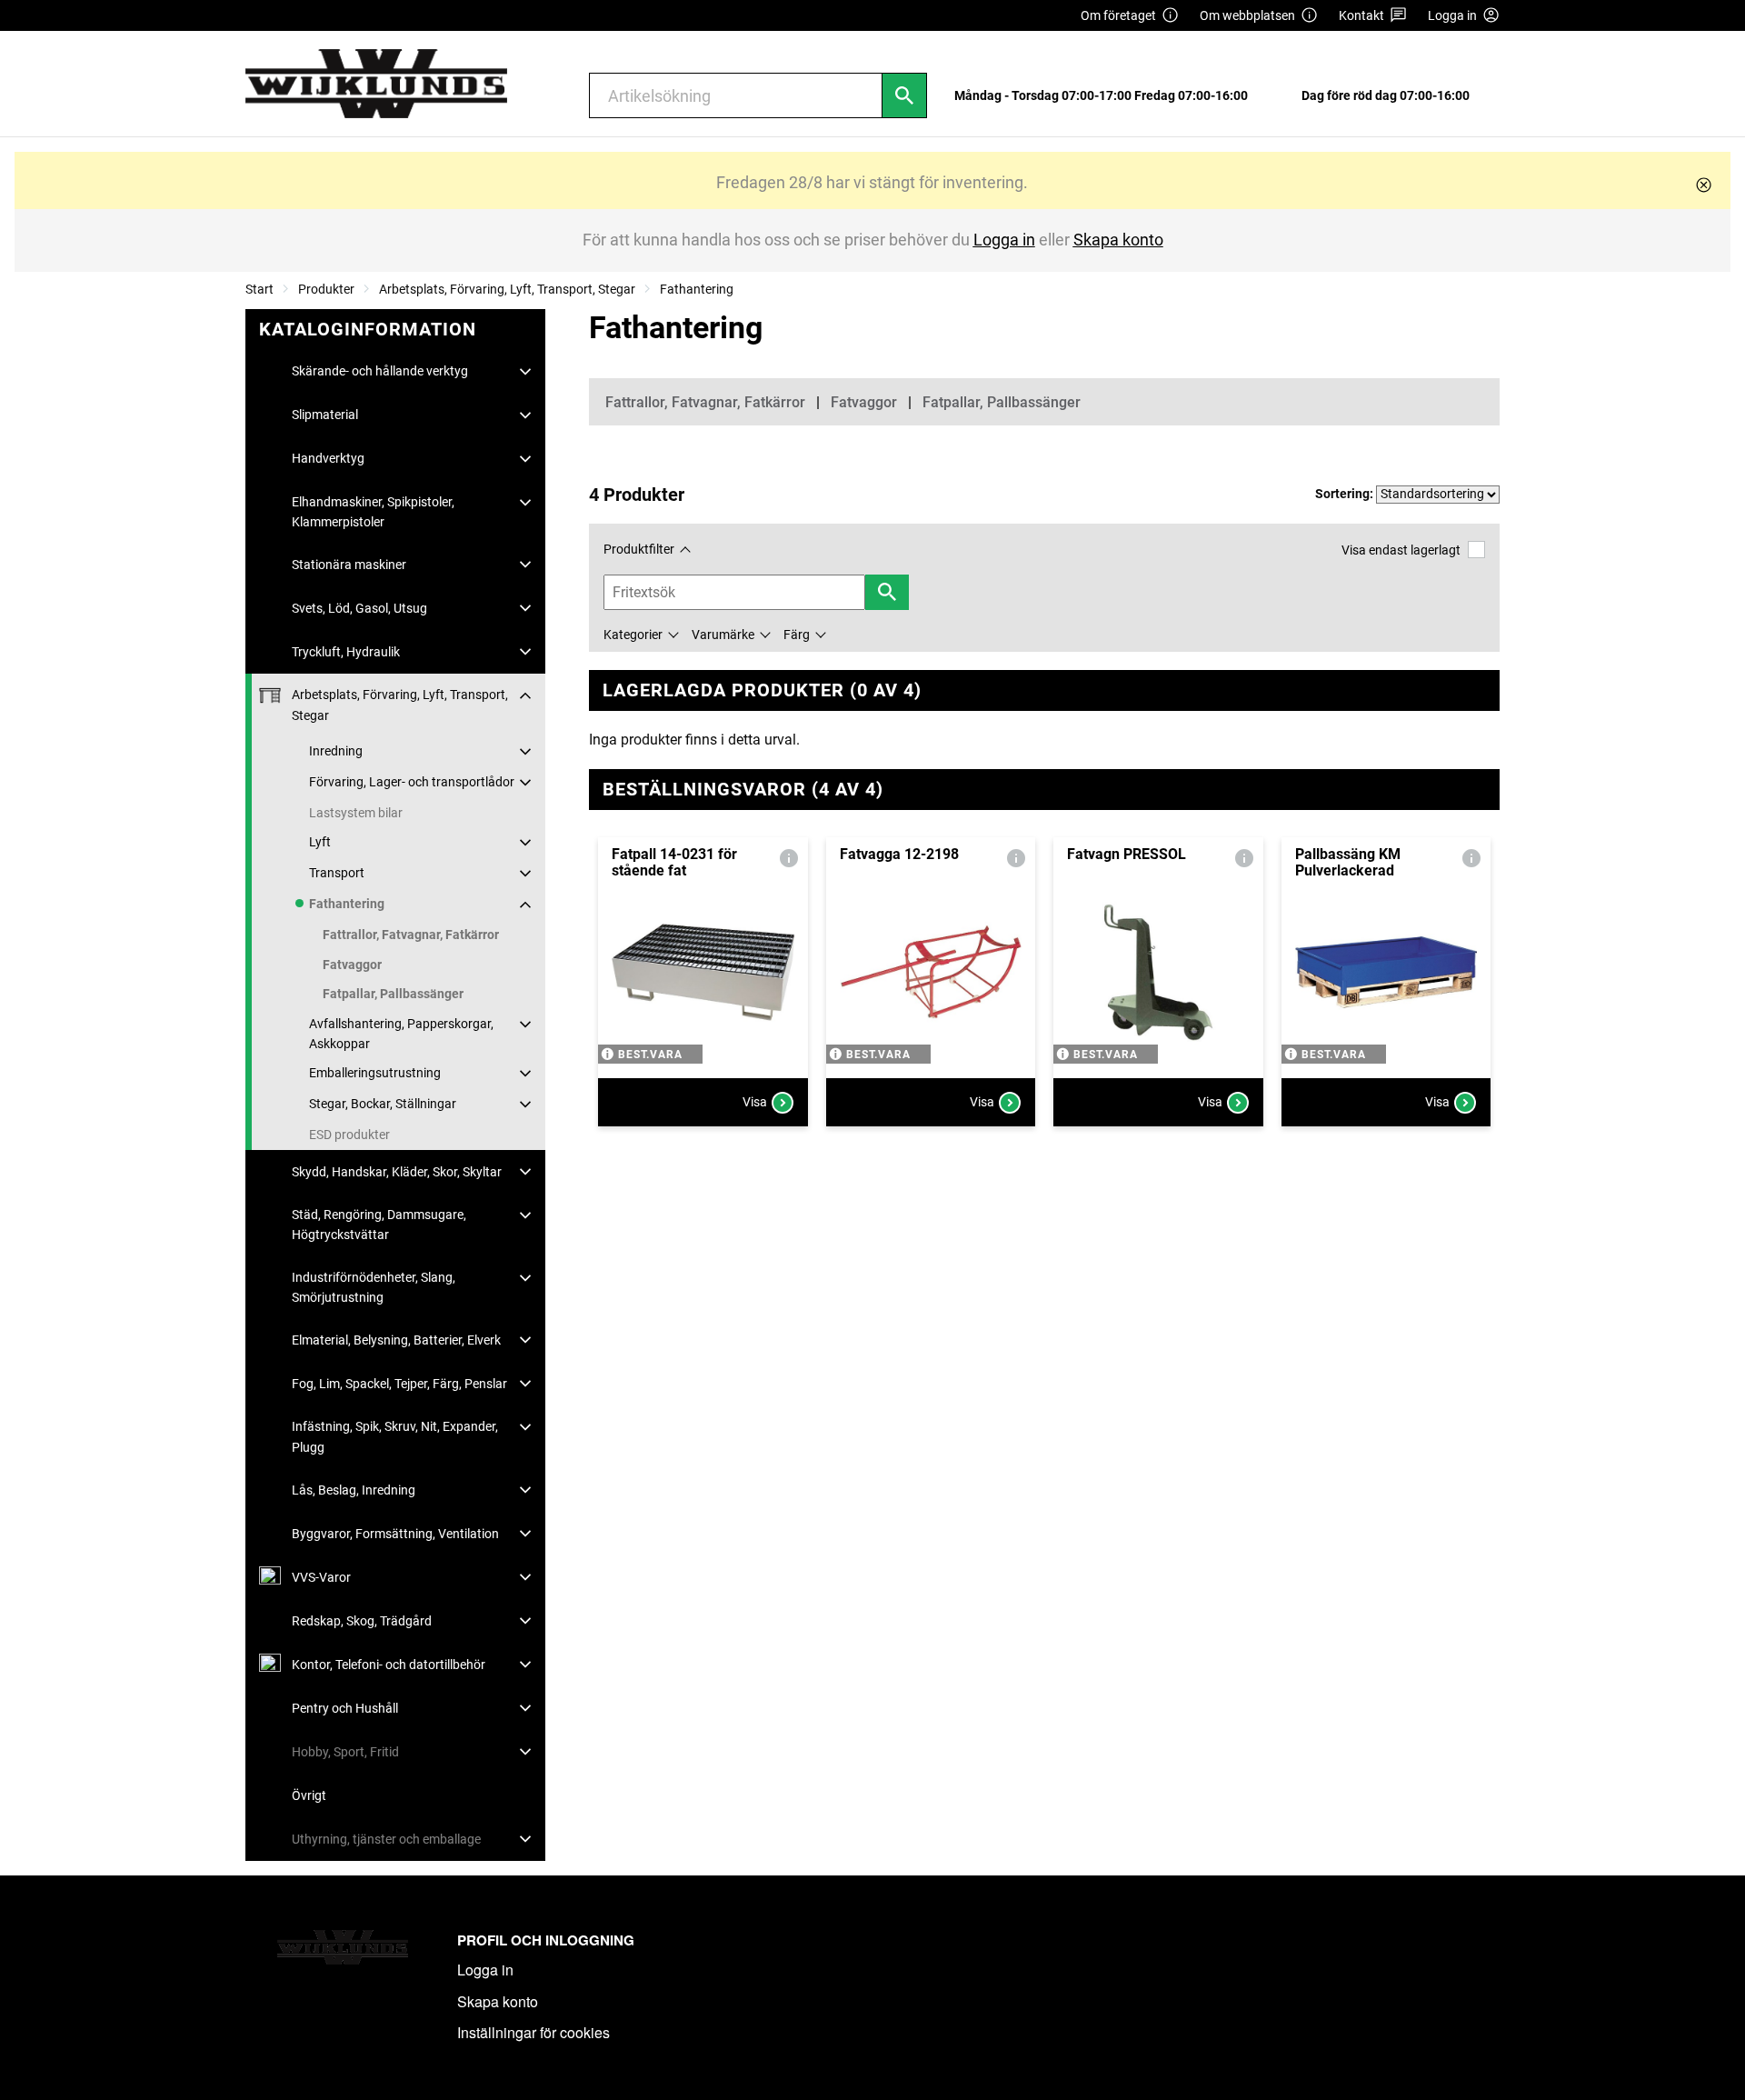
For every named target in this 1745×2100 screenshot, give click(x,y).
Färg (797, 635)
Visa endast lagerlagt (1401, 550)
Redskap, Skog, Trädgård (362, 1621)
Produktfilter (639, 549)
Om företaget (1118, 15)
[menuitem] (1106, 96)
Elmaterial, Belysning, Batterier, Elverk (396, 1340)
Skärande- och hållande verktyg (380, 371)
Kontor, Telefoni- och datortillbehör (389, 1665)
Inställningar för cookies (533, 2032)
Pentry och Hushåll (345, 1708)
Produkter (326, 289)
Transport (337, 873)
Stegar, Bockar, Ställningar (383, 1104)
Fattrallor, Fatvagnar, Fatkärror (411, 935)
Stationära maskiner (349, 565)
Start (259, 289)
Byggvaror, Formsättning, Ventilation (395, 1534)
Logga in (485, 1970)
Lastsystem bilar (356, 813)
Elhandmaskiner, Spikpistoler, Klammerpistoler (373, 512)
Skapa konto (498, 2001)
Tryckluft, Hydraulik (346, 652)
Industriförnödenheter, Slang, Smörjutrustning (374, 1287)
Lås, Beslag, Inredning (354, 1490)
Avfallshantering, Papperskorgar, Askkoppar (401, 1034)
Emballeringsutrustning (375, 1073)
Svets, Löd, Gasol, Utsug (359, 608)
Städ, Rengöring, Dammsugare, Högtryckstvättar (379, 1225)
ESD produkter (349, 1135)
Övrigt (309, 1795)
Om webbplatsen (1247, 15)
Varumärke (723, 635)
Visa (755, 1102)
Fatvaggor (352, 965)
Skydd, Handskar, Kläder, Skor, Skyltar (397, 1172)
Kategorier (633, 635)
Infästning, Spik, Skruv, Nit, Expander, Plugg (395, 1436)
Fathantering (697, 289)
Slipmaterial (325, 415)
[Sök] (904, 95)
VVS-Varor (321, 1577)
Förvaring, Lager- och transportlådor (412, 782)
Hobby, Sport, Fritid (345, 1752)
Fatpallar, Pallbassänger (393, 994)
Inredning (336, 751)
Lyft (320, 842)
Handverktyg (328, 458)
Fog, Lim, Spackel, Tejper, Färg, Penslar (399, 1384)
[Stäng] (1704, 185)
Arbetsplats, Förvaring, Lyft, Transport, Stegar (507, 289)
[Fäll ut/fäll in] (525, 372)
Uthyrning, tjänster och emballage (386, 1839)
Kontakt (1361, 15)
